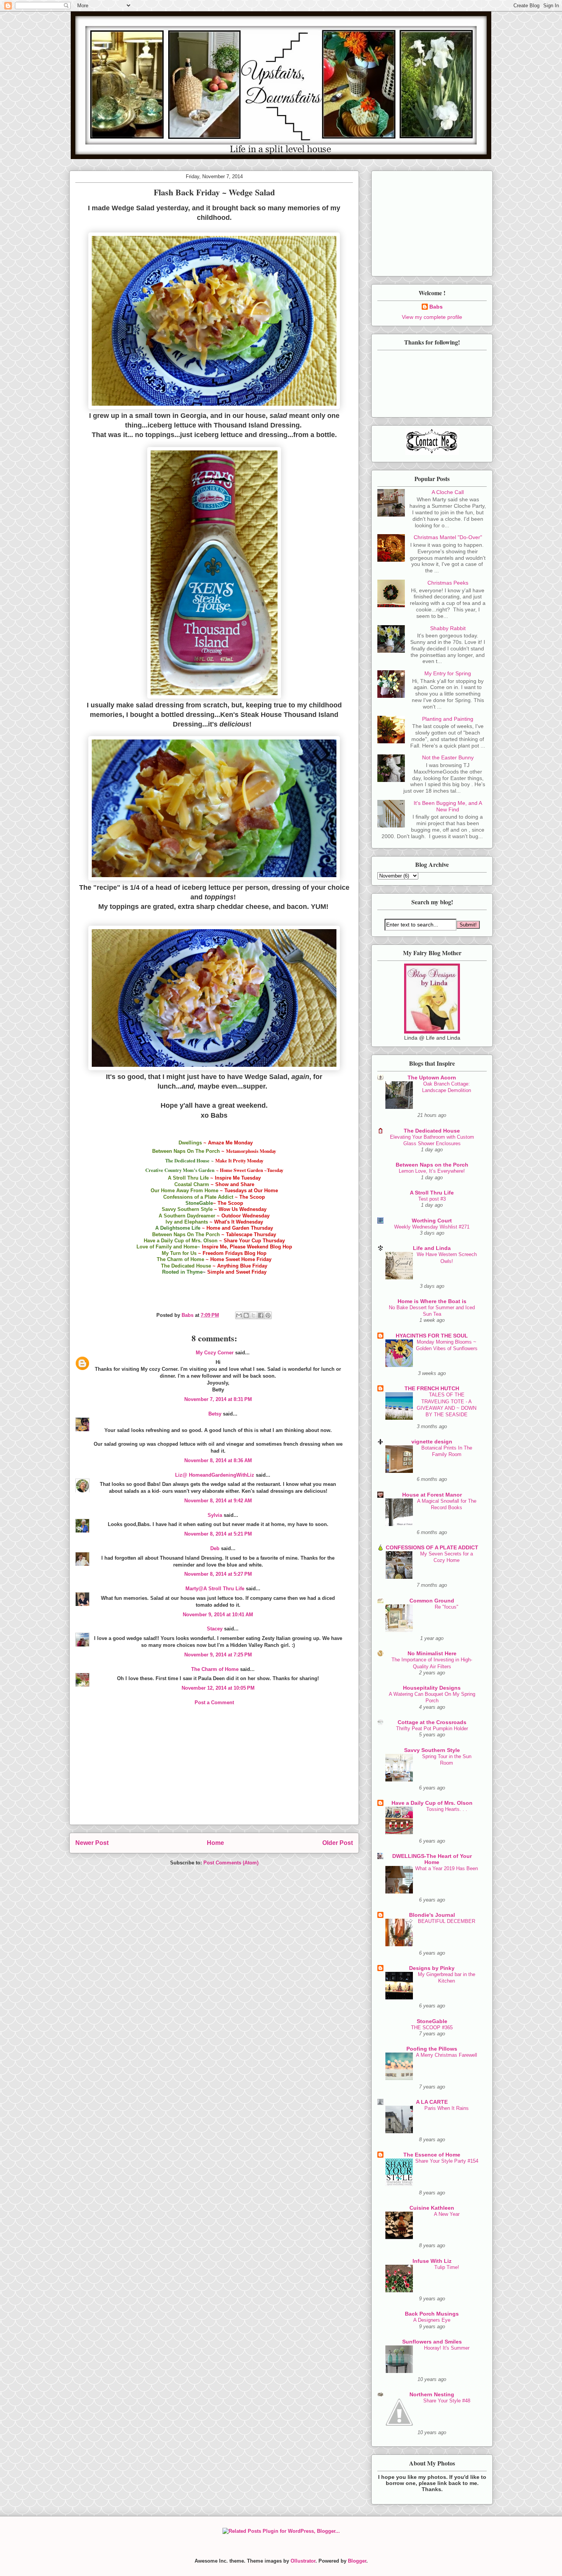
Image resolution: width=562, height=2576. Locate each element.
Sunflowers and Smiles (432, 2342)
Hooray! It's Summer (447, 2348)
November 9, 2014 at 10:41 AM (218, 1615)
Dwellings (190, 1143)
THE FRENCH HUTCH (432, 1388)
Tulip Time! (447, 2267)
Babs (436, 307)
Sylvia (215, 1515)
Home (215, 1843)
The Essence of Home (432, 2155)
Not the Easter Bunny (448, 757)
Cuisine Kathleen (432, 2208)
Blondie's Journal (432, 1915)
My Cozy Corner (215, 1353)
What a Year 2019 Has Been (447, 1868)
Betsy (215, 1414)
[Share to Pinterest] (268, 1315)
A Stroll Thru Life (188, 1178)
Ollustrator (303, 2561)
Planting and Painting (448, 719)
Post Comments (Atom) (231, 1863)
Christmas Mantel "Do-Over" (448, 537)
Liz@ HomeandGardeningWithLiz (215, 1475)
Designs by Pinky (432, 1968)
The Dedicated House (186, 1266)
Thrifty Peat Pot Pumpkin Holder (432, 1728)
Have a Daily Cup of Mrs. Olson (181, 1241)
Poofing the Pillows (432, 2049)
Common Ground (432, 1601)
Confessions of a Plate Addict (198, 1197)
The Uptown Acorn (432, 1078)
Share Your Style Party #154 (447, 2161)
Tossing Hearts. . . (447, 1809)
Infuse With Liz (432, 2261)
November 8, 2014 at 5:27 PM (218, 1574)
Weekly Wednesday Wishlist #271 (432, 1227)
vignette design (432, 1442)
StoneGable (432, 2021)
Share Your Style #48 (447, 2401)
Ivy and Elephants (187, 1222)
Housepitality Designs (432, 1688)
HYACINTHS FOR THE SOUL (432, 1336)
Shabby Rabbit (448, 628)
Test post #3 (432, 1199)
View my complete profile (432, 317)
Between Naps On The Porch (186, 1151)
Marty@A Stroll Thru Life (215, 1589)
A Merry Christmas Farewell (447, 2055)
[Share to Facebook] (261, 1315)
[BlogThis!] (246, 1315)
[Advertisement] (214, 1771)
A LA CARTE (432, 2102)
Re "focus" (447, 1607)
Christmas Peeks (448, 583)
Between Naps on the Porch (432, 1165)
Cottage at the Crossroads (432, 1722)
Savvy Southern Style (188, 1209)
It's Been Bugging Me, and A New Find (448, 806)
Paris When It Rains (447, 2108)
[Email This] (239, 1315)
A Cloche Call (448, 492)
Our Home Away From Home (184, 1190)
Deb (215, 1548)
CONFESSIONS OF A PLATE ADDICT (432, 1547)
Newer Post (92, 1843)
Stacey (215, 1629)
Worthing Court (432, 1221)
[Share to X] (253, 1315)
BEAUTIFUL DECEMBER (447, 1921)
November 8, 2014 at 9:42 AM (218, 1501)
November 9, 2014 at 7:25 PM (218, 1655)
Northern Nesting (432, 2394)
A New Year (447, 2214)
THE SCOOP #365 (432, 2027)
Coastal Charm (192, 1184)
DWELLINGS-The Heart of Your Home (432, 1859)
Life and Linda (432, 1248)
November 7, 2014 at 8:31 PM (218, 1399)
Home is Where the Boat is (432, 1301)
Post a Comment (214, 1702)
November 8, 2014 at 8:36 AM (218, 1460)
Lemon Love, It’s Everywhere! (432, 1171)
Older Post (338, 1843)
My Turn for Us (179, 1253)
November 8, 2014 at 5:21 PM (218, 1534)
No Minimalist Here (432, 1653)
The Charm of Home (181, 1259)
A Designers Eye (432, 2320)
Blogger (357, 2561)
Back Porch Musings (432, 2314)
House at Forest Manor (432, 1495)
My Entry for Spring (448, 673)
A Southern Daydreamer (187, 1216)
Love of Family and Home (167, 1247)
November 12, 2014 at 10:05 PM (218, 1688)
